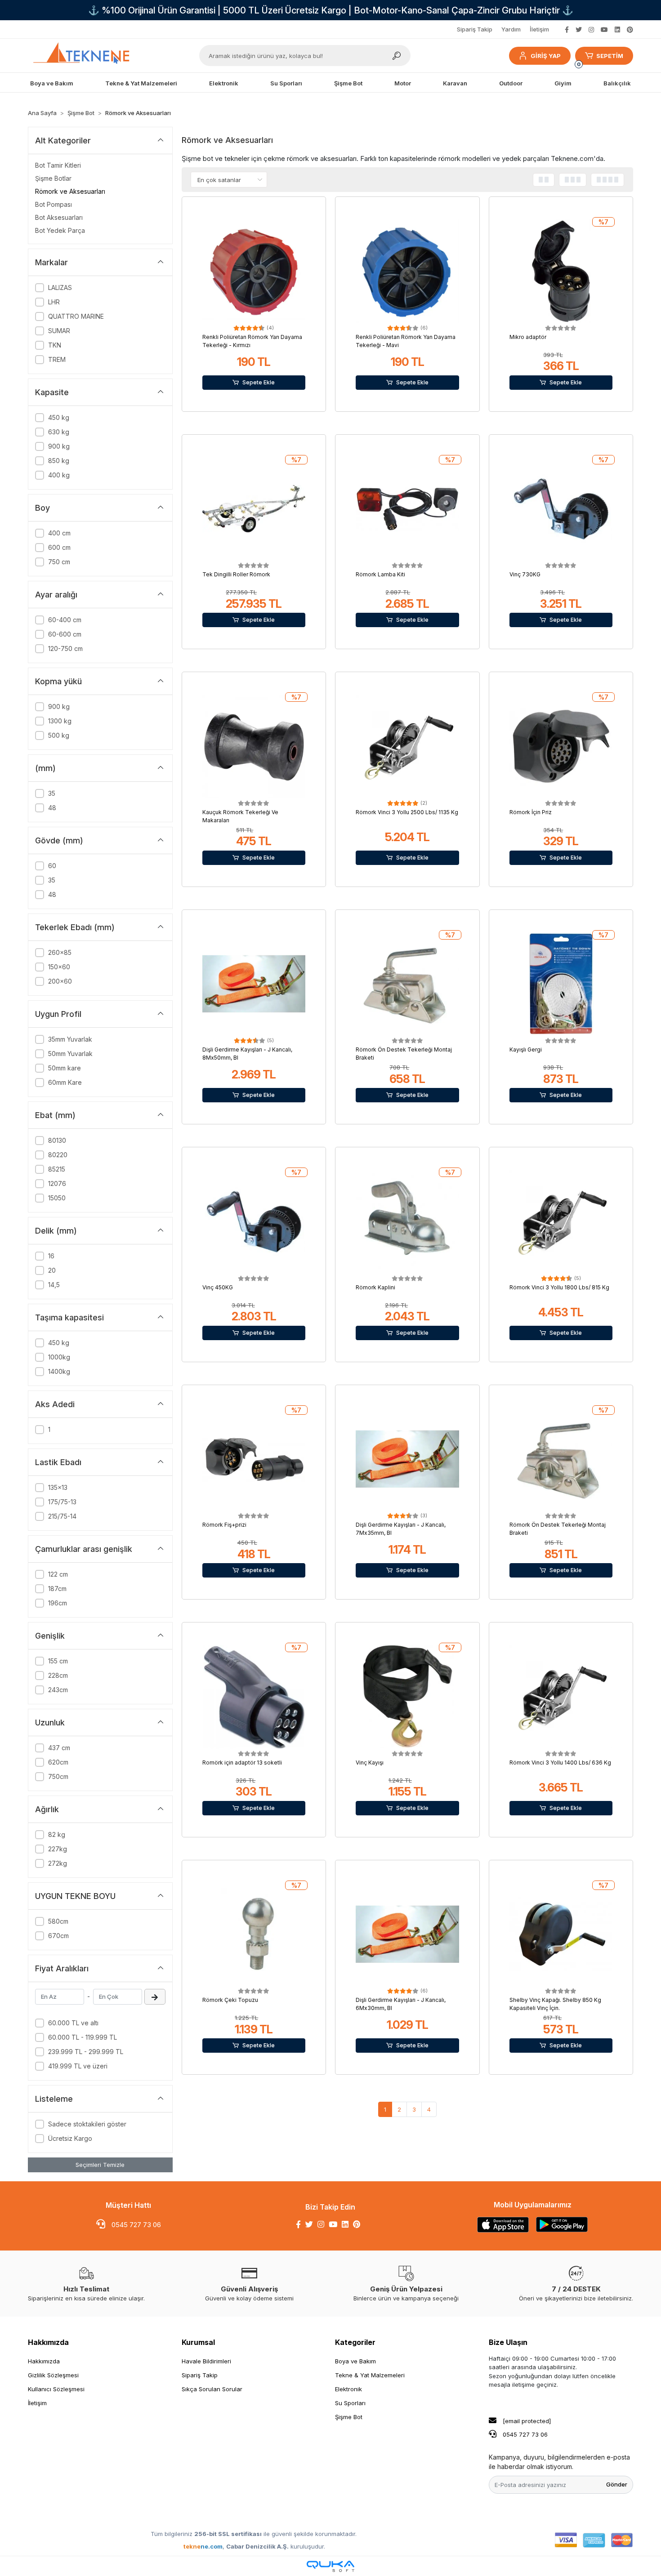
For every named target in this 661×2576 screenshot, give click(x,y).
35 (52, 793)
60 (52, 866)
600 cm (59, 547)
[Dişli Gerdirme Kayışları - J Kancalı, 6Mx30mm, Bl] (407, 1934)
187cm (57, 1589)
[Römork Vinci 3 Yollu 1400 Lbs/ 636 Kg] (561, 1697)
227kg (58, 1849)
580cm (58, 1921)
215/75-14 (62, 1516)
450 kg (59, 417)
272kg (58, 1863)
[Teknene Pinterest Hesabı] (630, 29)
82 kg (57, 1834)
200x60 (60, 981)
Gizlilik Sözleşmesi (53, 2375)
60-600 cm (65, 634)
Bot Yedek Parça (60, 230)
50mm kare (65, 1068)
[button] (540, 56)
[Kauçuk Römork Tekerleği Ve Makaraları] (254, 746)
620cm (58, 1762)
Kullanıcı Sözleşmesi (56, 2389)
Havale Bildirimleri (206, 2361)
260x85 (60, 952)
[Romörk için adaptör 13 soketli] (254, 1697)
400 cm (59, 533)
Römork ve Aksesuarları (70, 191)
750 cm (59, 562)
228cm (58, 1675)
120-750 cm (65, 648)
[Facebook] (298, 2224)
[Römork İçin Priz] (561, 746)
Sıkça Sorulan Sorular (212, 2389)
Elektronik (348, 2389)
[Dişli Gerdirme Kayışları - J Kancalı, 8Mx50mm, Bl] (254, 984)
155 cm (58, 1661)
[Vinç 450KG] (254, 1221)
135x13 (58, 1487)
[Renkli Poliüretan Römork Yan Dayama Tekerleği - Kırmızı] (254, 271)
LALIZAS (60, 287)
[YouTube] (333, 2224)
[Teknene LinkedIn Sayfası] (617, 29)
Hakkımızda (48, 2342)
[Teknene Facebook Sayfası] (567, 29)
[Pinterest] (357, 2224)
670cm (58, 1936)
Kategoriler (355, 2342)
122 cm (58, 1574)
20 (52, 1270)
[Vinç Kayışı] (407, 1697)
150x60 (59, 967)
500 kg (59, 735)
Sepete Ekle (259, 382)
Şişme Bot (349, 2417)
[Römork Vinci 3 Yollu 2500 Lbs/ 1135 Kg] (407, 746)
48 (52, 808)
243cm (58, 1690)
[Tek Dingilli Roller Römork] (254, 509)
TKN (55, 345)
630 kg (59, 432)
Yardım (511, 29)
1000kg (59, 1357)
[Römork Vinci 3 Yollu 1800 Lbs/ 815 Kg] (561, 1221)
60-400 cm (65, 620)
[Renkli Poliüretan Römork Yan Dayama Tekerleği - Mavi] (407, 271)
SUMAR (59, 331)
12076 (57, 1183)
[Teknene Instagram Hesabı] (591, 29)
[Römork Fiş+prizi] (254, 1459)
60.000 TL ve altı (73, 2023)
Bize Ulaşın (508, 2342)
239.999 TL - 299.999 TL (86, 2052)
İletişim (539, 29)
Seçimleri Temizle (100, 2165)
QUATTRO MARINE (76, 316)
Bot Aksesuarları (59, 217)
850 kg (59, 461)
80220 (58, 1155)
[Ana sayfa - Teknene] (85, 56)
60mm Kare (65, 1082)
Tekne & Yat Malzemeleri (370, 2375)
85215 (57, 1169)
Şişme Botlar (53, 178)
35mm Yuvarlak (70, 1039)
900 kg (59, 446)
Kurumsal (198, 2342)
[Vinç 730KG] (561, 509)
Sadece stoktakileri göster (87, 2124)
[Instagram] (321, 2224)
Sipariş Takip (475, 29)
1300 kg (60, 721)
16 (51, 1256)
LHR (54, 302)
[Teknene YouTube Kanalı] (604, 29)
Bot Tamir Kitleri (58, 165)
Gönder (617, 2484)
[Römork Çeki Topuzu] (254, 1934)
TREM (57, 359)
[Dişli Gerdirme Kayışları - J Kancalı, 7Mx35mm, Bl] (407, 1459)
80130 (57, 1140)
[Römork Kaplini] (407, 1221)
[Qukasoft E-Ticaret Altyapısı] (330, 2566)
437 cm (59, 1748)
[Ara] (397, 56)
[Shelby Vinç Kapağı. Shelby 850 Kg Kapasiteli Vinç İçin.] (561, 1934)
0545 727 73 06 (135, 2225)
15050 (57, 1198)
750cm (58, 1776)
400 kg (59, 475)
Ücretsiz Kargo (70, 2138)
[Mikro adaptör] (561, 271)
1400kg (59, 1371)
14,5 (54, 1285)
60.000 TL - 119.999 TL (83, 2037)
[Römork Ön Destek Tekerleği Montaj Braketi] (407, 984)
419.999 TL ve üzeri (78, 2066)
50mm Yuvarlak (70, 1054)
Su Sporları (350, 2403)
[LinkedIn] (345, 2224)
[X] (309, 2224)
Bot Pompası (54, 204)
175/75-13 (62, 1502)
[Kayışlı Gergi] (561, 984)
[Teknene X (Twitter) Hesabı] (579, 29)
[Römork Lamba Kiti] (407, 509)
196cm (58, 1603)
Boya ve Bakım (355, 2361)
